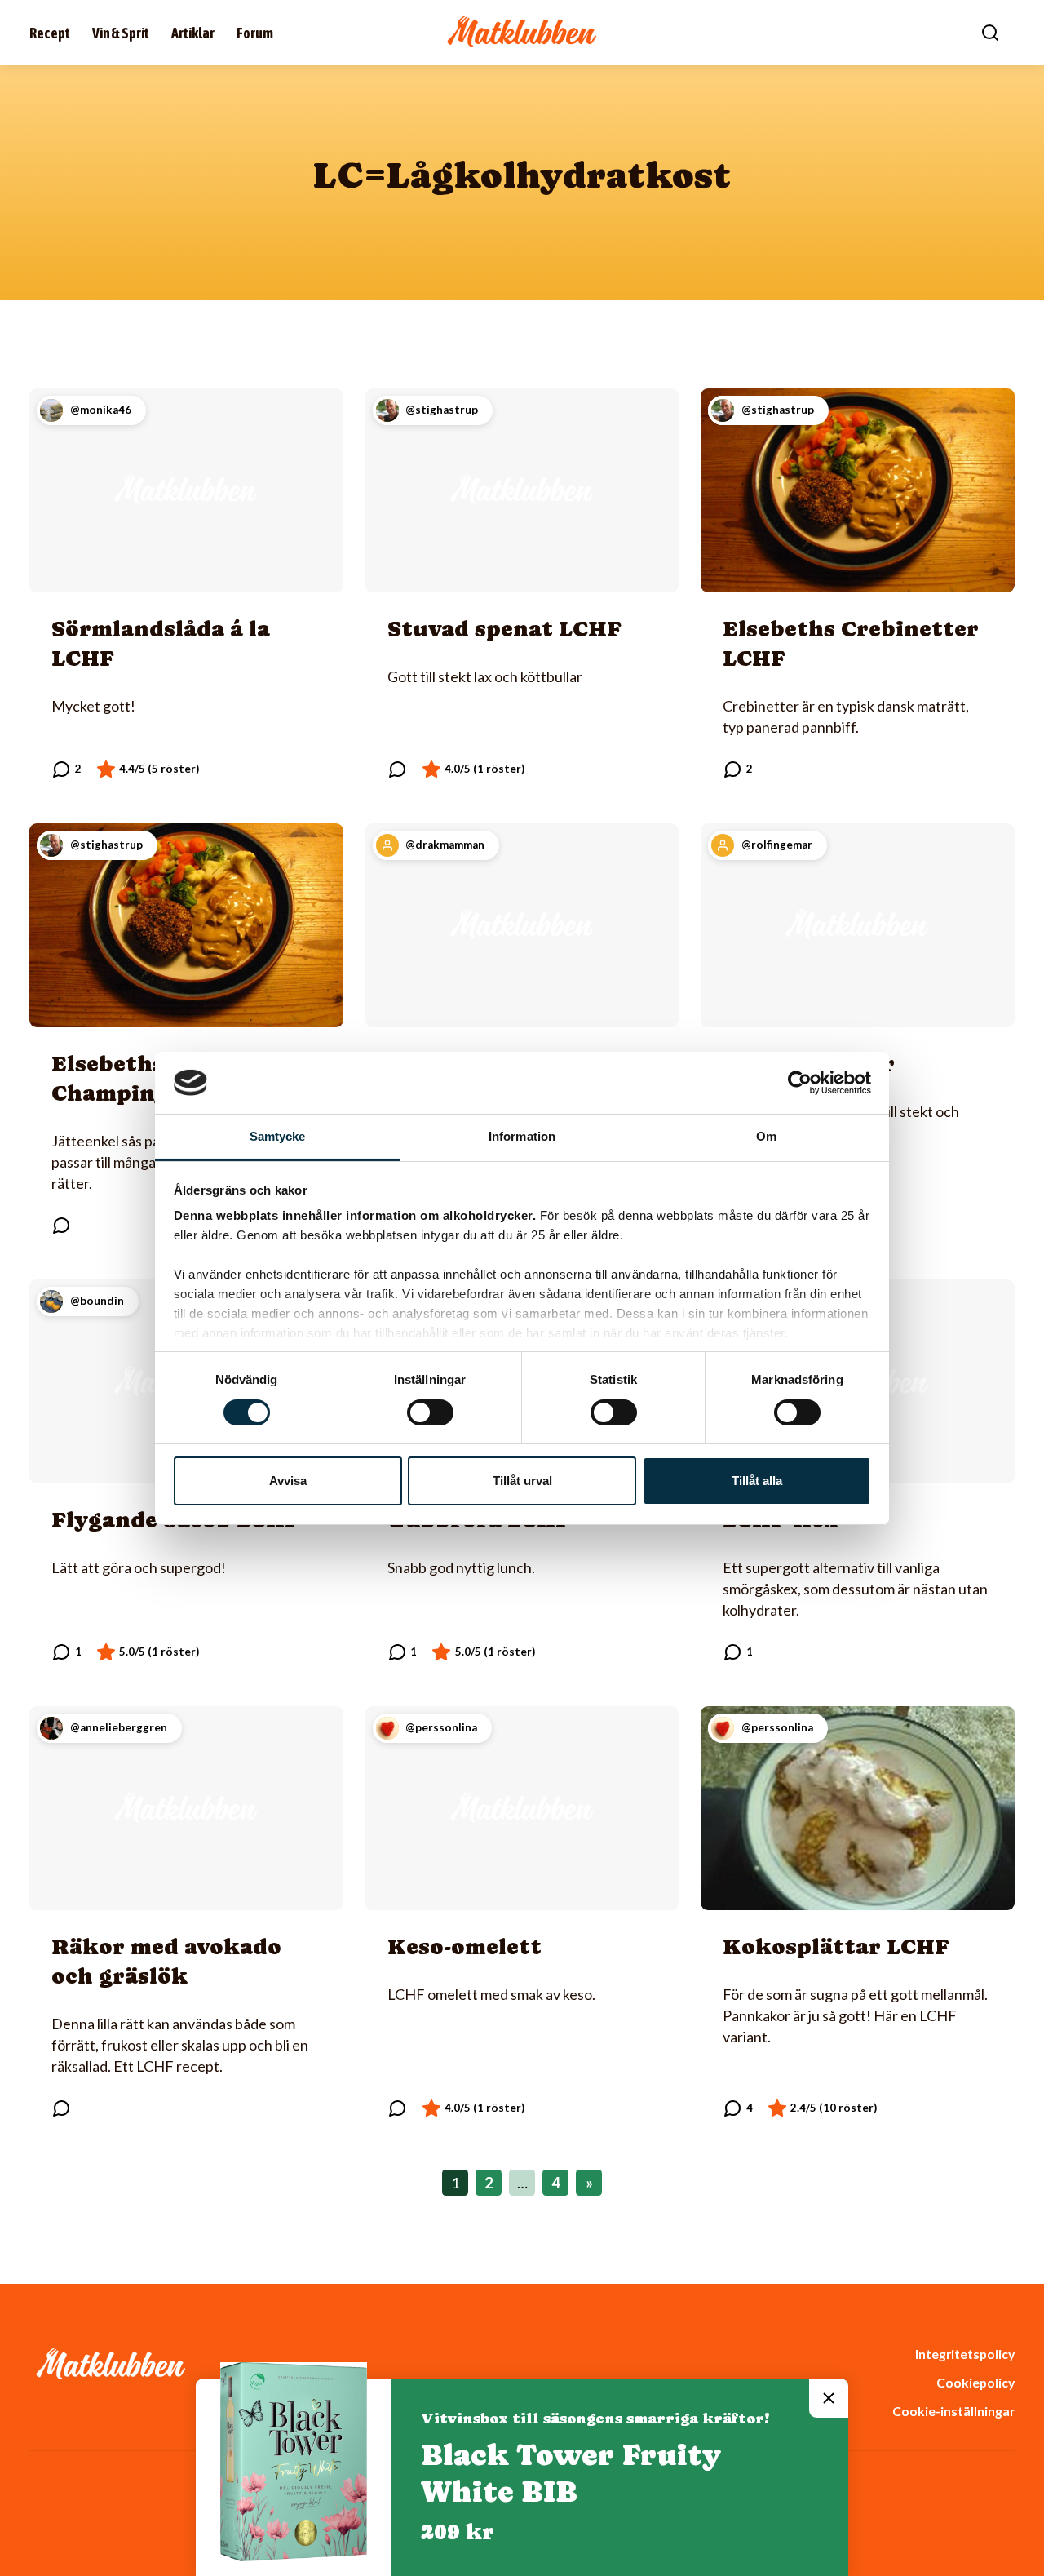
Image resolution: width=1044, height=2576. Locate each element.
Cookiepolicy (975, 2382)
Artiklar (193, 33)
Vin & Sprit (121, 33)
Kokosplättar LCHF (836, 1946)
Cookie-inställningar (953, 2411)
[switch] (430, 1412)
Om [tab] (766, 1136)
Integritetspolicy (965, 2354)
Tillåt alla (757, 1481)
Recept (50, 33)
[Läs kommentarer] (66, 769)
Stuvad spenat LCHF (504, 629)
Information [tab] (522, 1136)
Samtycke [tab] (278, 1136)
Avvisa (288, 1481)
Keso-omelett (464, 1946)
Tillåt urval (522, 1481)
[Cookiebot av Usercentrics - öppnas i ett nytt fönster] (800, 1083)
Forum (255, 33)
